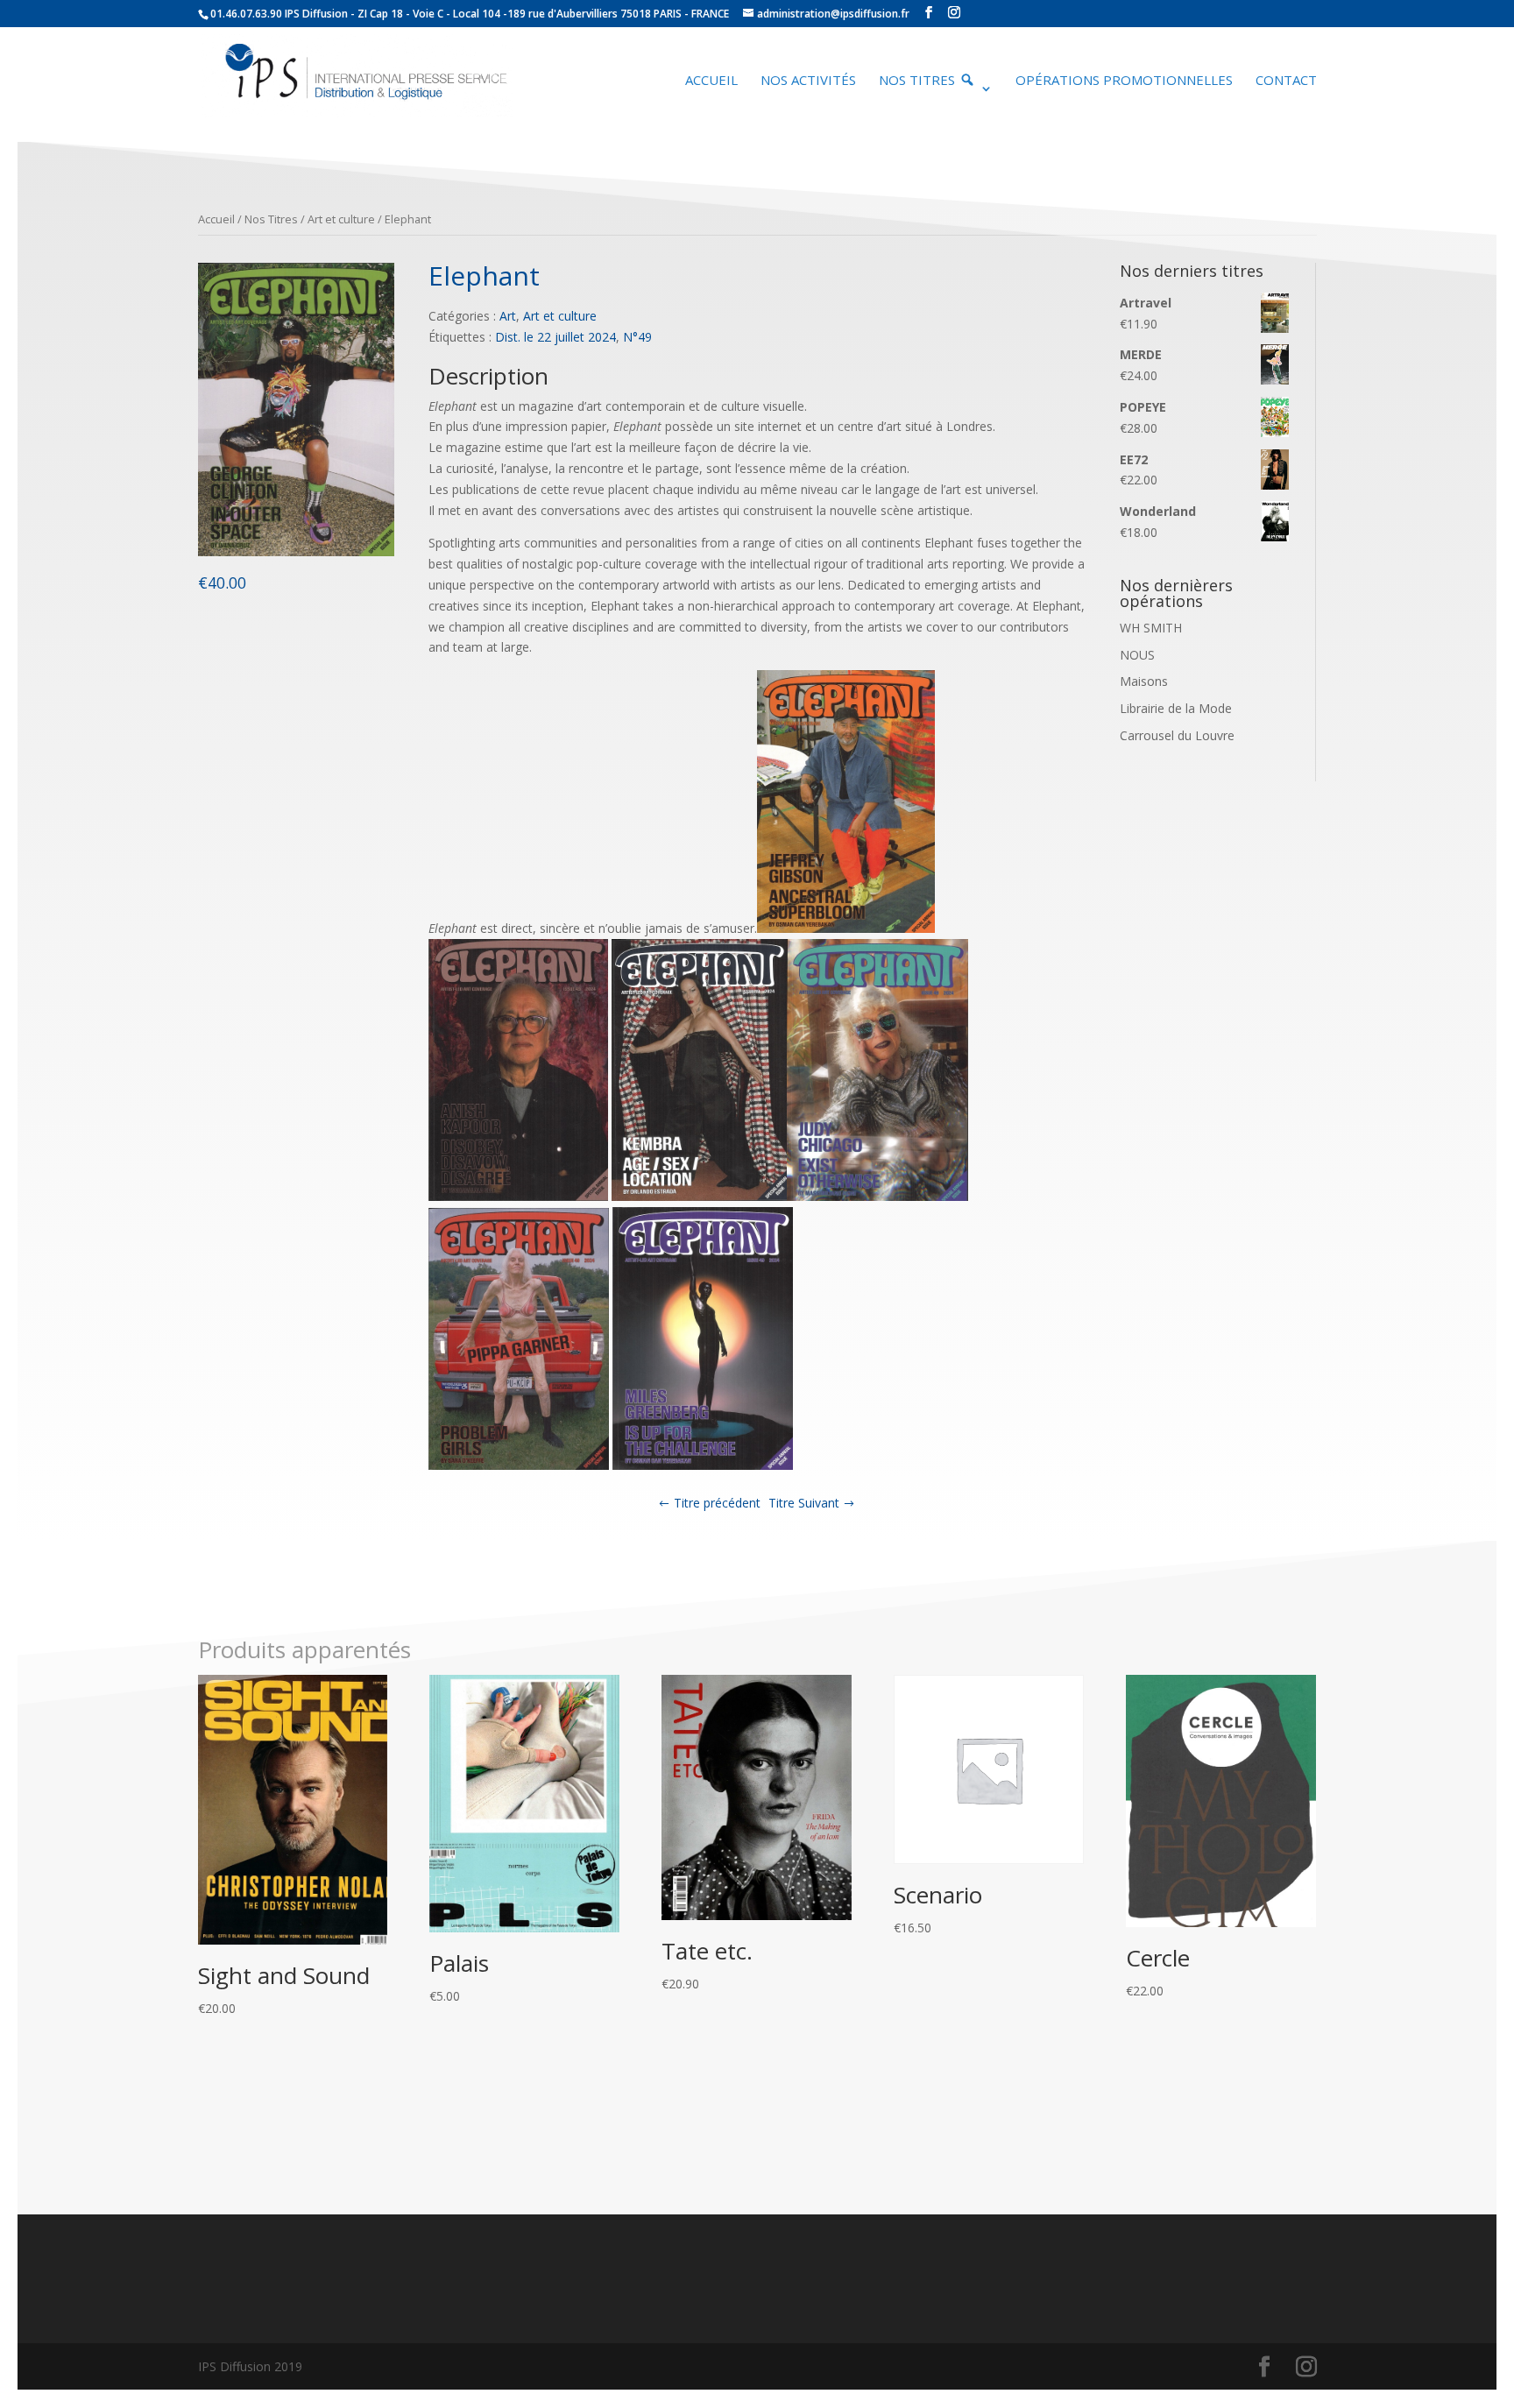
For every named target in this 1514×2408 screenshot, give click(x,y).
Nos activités (808, 81)
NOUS (1137, 655)
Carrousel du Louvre (1177, 735)
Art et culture (341, 219)
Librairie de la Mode (1176, 708)
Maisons (1144, 681)
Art (508, 316)
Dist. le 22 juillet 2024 (555, 337)
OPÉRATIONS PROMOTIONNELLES (1124, 81)
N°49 (637, 337)
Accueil (711, 81)
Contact (1286, 81)
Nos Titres (271, 219)
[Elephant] (297, 551)
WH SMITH (1151, 628)
